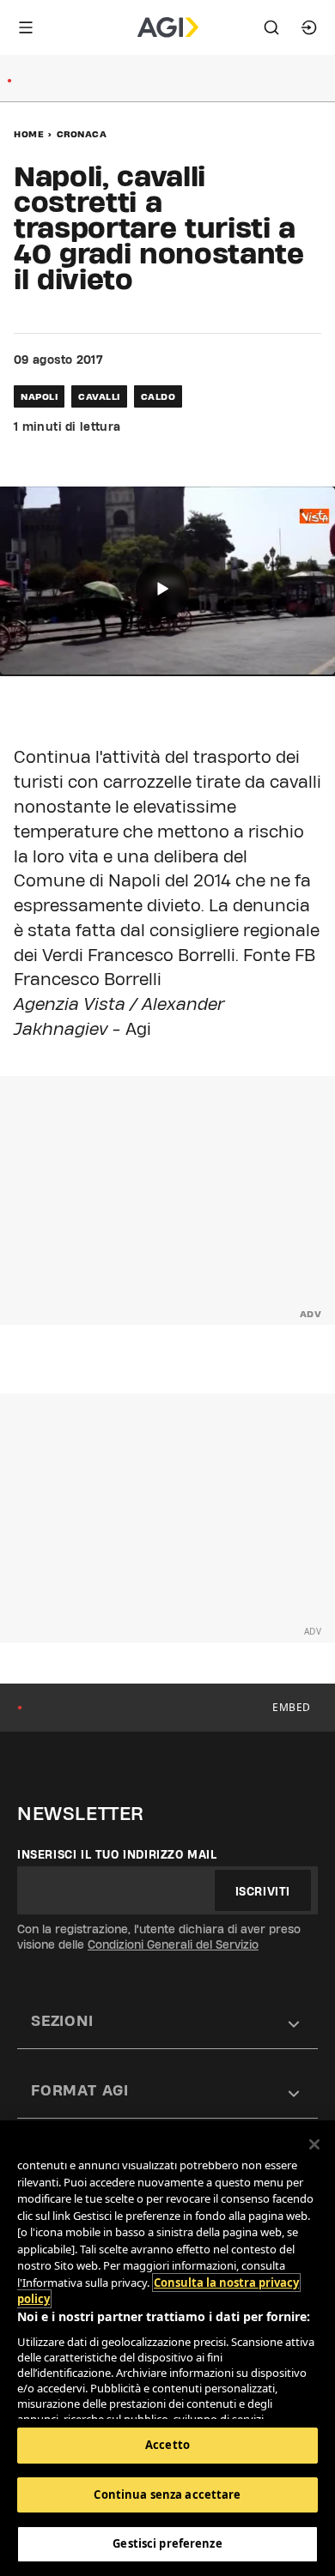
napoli (39, 396)
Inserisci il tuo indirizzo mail (117, 1854)
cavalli (99, 396)
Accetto (167, 2445)
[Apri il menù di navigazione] (26, 27)
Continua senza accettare (167, 2494)
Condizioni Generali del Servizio (173, 1944)
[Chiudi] (314, 2144)
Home (29, 134)
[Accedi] (309, 27)
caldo (158, 396)
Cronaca (82, 134)
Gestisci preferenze (167, 2543)
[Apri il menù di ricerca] (271, 27)
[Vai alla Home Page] (168, 27)
